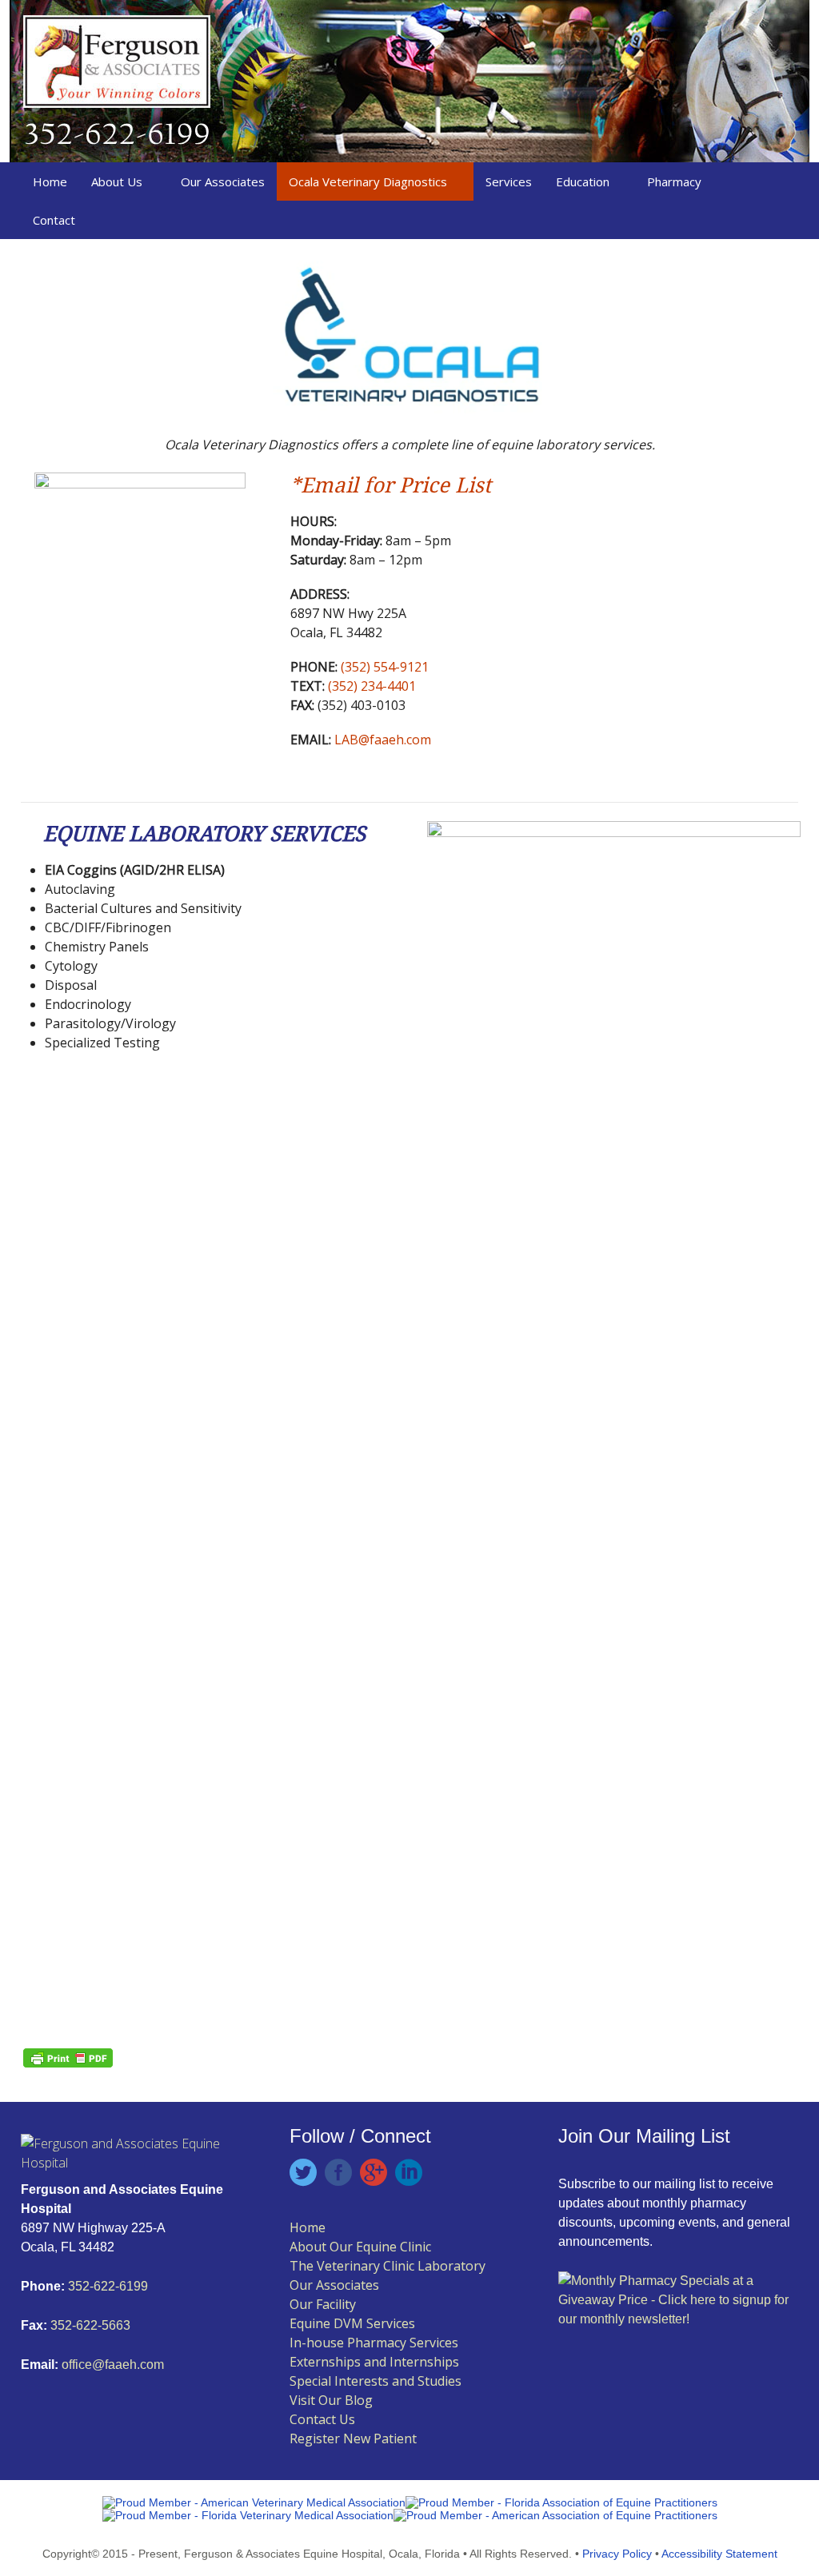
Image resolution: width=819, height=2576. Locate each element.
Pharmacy (674, 181)
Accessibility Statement (719, 2554)
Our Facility (323, 2304)
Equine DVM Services (352, 2323)
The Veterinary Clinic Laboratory (388, 2266)
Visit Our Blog (331, 2400)
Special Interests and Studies (376, 2381)
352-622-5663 (89, 2325)
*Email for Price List (391, 485)
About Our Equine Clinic (360, 2247)
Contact (54, 220)
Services (509, 181)
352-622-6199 (108, 2286)
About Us (117, 181)
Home (50, 181)
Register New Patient (353, 2438)
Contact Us (322, 2419)
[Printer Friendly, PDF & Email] (68, 2056)
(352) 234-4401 (370, 686)
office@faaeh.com (113, 2365)
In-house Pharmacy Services (374, 2343)
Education (583, 181)
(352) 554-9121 (383, 667)
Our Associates (223, 181)
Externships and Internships (374, 2362)
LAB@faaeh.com (383, 740)
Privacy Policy (617, 2554)
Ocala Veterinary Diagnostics (368, 181)
